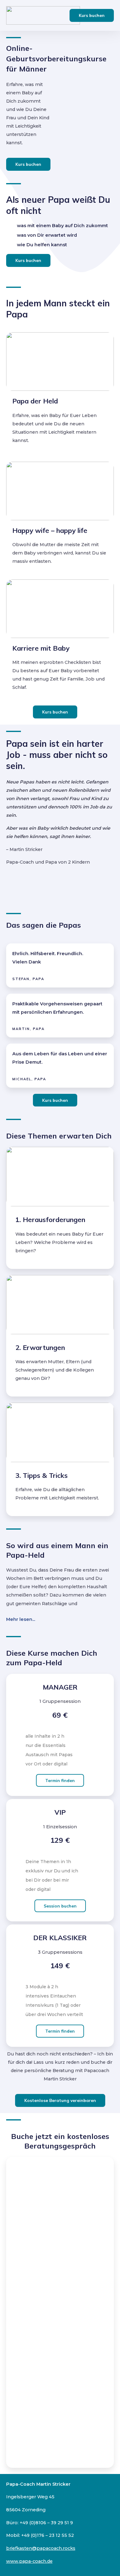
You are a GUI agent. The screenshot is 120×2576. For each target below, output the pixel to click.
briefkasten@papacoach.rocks (41, 2548)
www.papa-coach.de (29, 2561)
